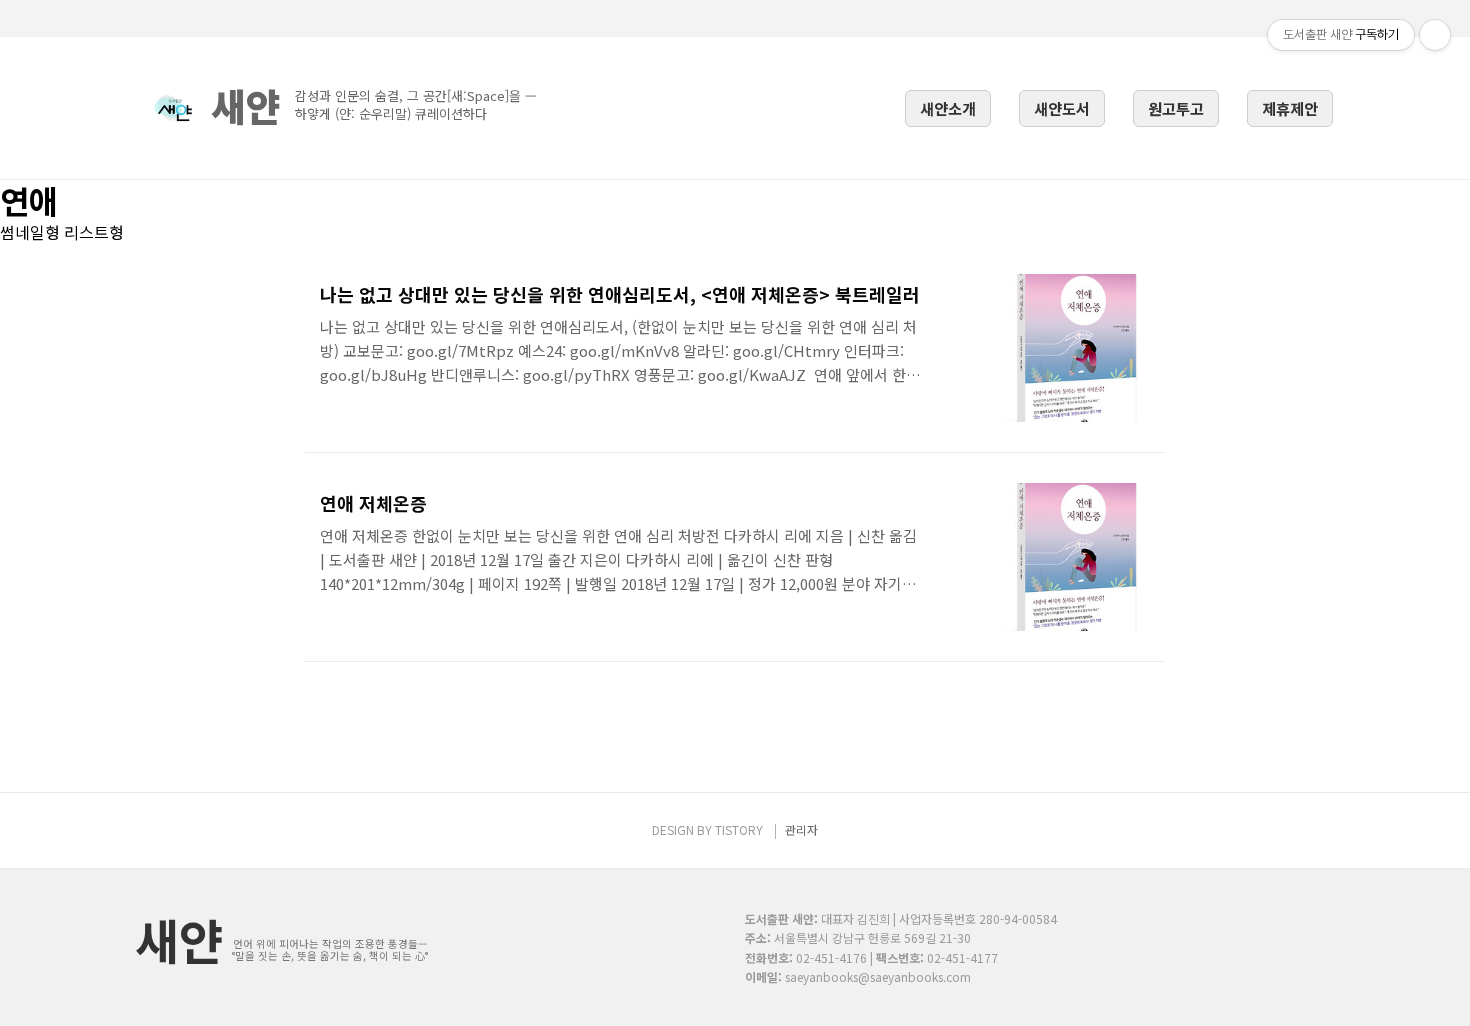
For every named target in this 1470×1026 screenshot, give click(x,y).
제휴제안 (1290, 108)
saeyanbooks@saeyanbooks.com (878, 976)
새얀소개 (948, 108)
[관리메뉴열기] (1435, 35)
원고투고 (1176, 108)
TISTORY (739, 829)
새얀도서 (1062, 108)
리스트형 (94, 232)
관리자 (801, 829)
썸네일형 (30, 232)
